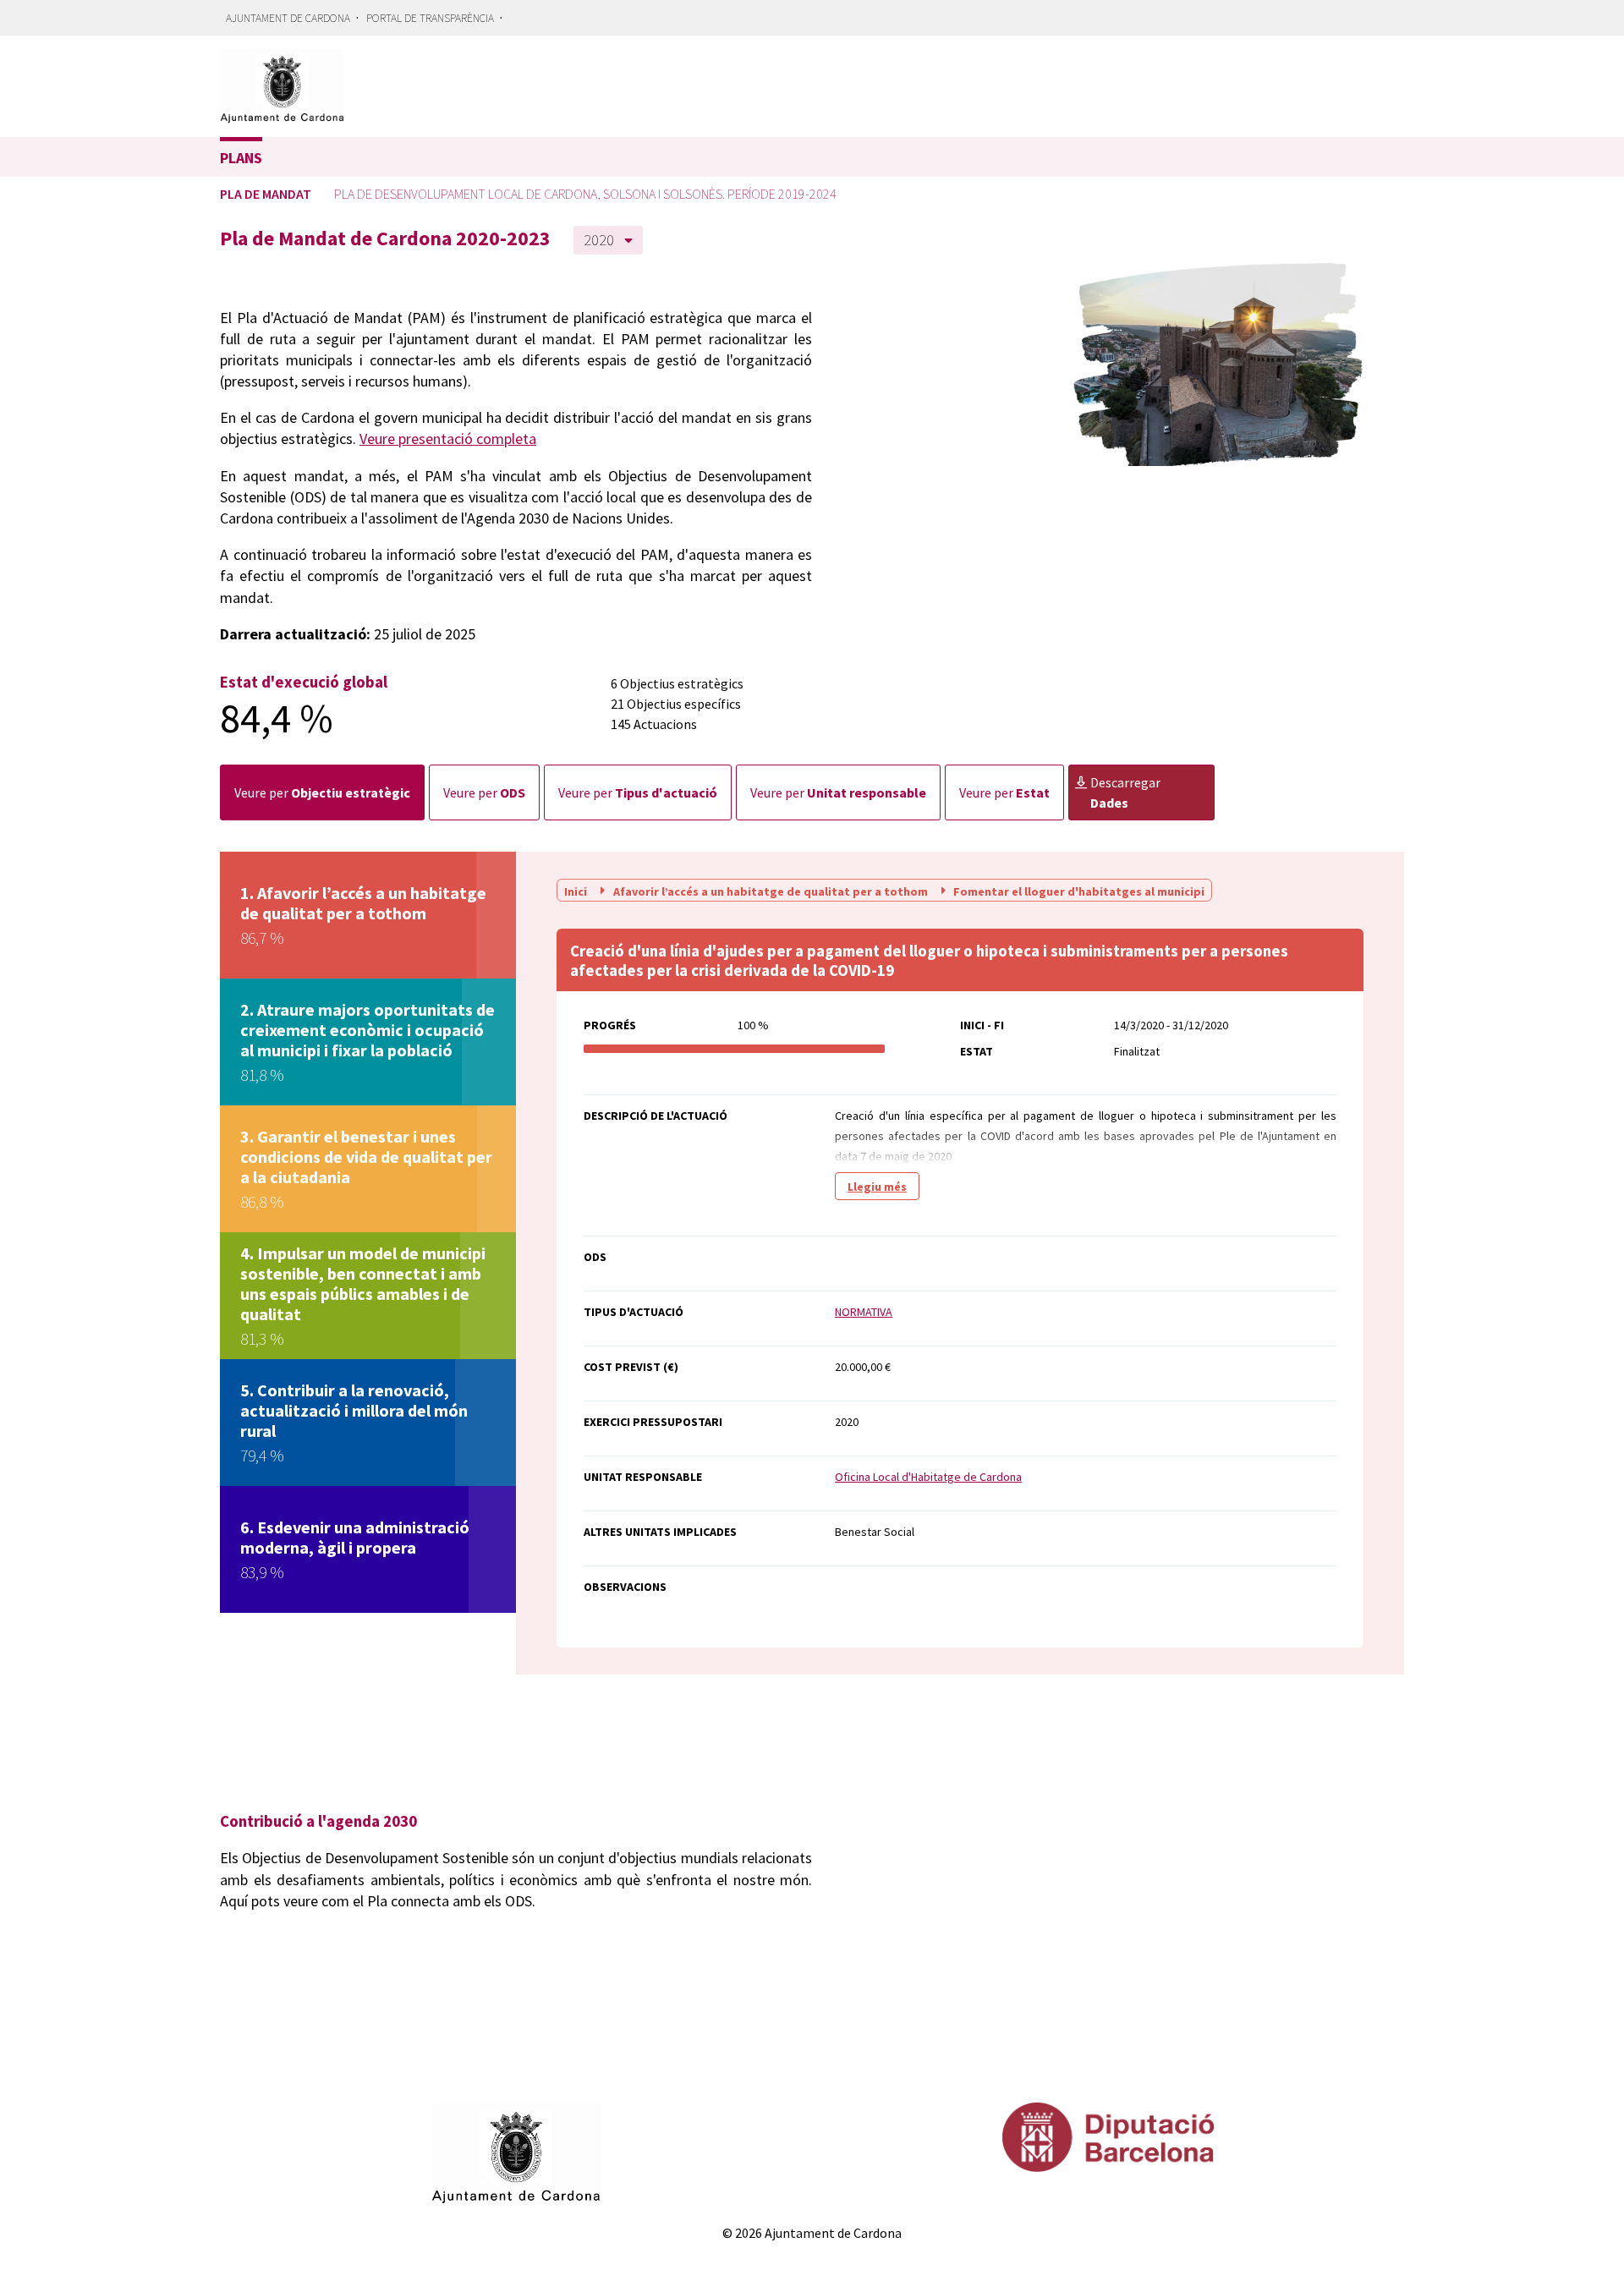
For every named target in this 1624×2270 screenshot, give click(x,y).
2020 (599, 240)
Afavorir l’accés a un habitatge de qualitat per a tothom (771, 891)
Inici (577, 891)
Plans (241, 158)
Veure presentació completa (448, 439)
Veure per (322, 792)
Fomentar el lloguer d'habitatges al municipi (1078, 891)
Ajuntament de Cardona (288, 18)
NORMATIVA (864, 1312)
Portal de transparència (430, 18)
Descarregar (1125, 792)
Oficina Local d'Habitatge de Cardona (928, 1477)
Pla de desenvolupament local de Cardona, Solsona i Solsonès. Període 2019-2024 (585, 194)
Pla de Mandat (266, 194)
